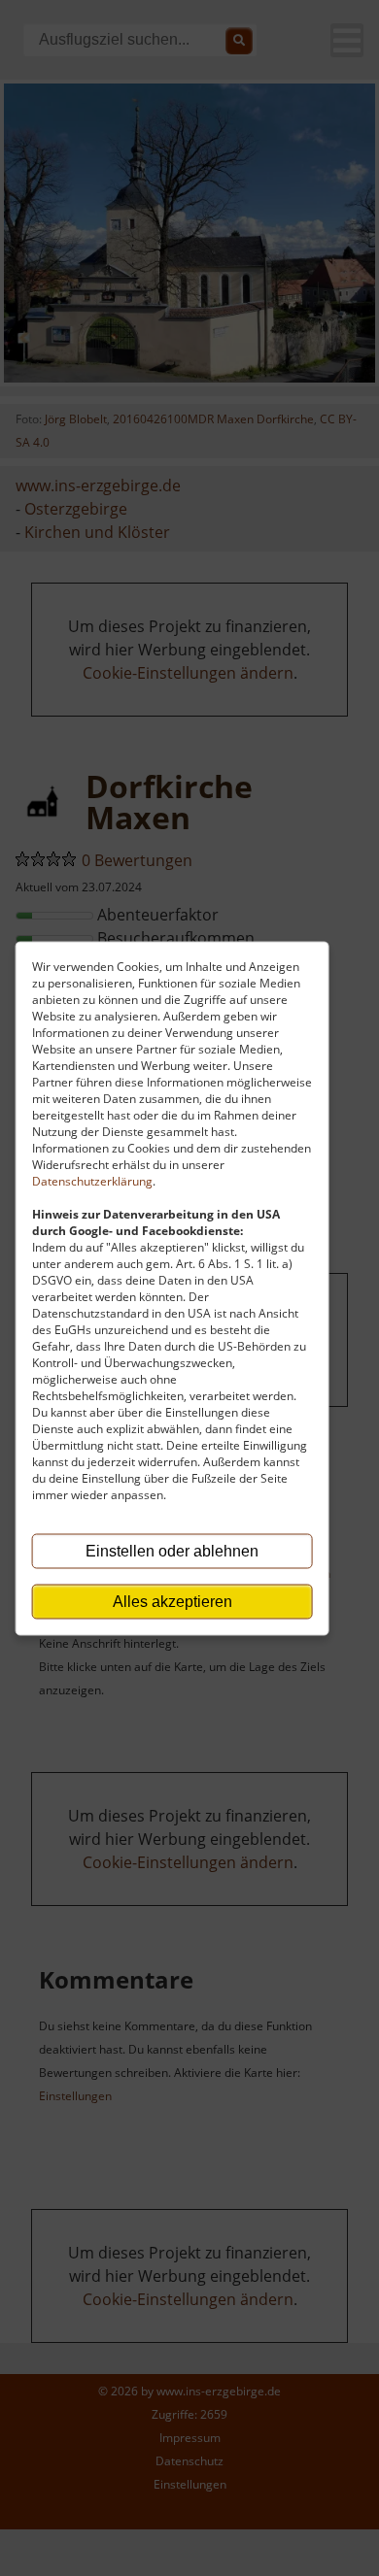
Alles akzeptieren (172, 1601)
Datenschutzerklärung (92, 1180)
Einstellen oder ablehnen (172, 1550)
